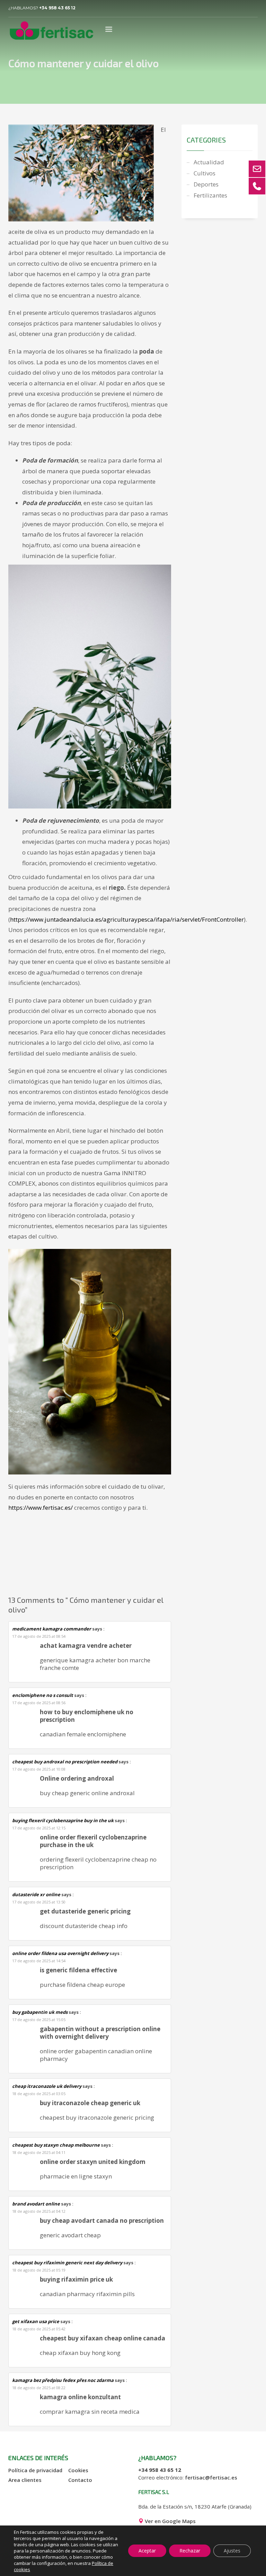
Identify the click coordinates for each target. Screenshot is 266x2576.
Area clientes (25, 2480)
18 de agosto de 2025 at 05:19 (39, 2270)
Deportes (206, 184)
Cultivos (205, 173)
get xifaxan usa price (36, 2321)
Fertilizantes (210, 195)
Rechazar (190, 2551)
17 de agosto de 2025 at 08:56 (39, 1703)
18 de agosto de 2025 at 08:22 (39, 2388)
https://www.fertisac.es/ (41, 1508)
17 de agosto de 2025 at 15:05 (39, 2020)
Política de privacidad (35, 2470)
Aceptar (147, 2551)
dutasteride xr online (36, 1894)
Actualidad (209, 162)
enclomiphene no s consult (43, 1695)
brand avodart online (36, 2204)
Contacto (80, 2480)
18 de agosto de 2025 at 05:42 (39, 2329)
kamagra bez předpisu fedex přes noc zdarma (63, 2380)
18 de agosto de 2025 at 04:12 (39, 2211)
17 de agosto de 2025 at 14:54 (39, 1961)
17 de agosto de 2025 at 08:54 (39, 1636)
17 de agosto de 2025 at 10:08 (39, 1769)
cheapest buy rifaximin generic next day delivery (67, 2263)
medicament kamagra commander (52, 1629)
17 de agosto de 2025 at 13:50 (39, 1902)
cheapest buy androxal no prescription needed (65, 1762)
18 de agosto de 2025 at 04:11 (39, 2152)
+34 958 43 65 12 (57, 8)
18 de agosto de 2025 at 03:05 (39, 2094)
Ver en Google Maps (170, 2521)
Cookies (78, 2470)
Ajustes (232, 2551)
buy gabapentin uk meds (40, 2012)
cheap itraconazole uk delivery (47, 2086)
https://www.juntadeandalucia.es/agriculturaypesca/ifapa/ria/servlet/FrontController (127, 919)
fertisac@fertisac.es (211, 2477)
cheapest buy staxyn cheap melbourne (56, 2145)
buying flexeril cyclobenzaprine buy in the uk (63, 1820)
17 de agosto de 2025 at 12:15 (39, 1828)
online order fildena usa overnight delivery (60, 1953)
